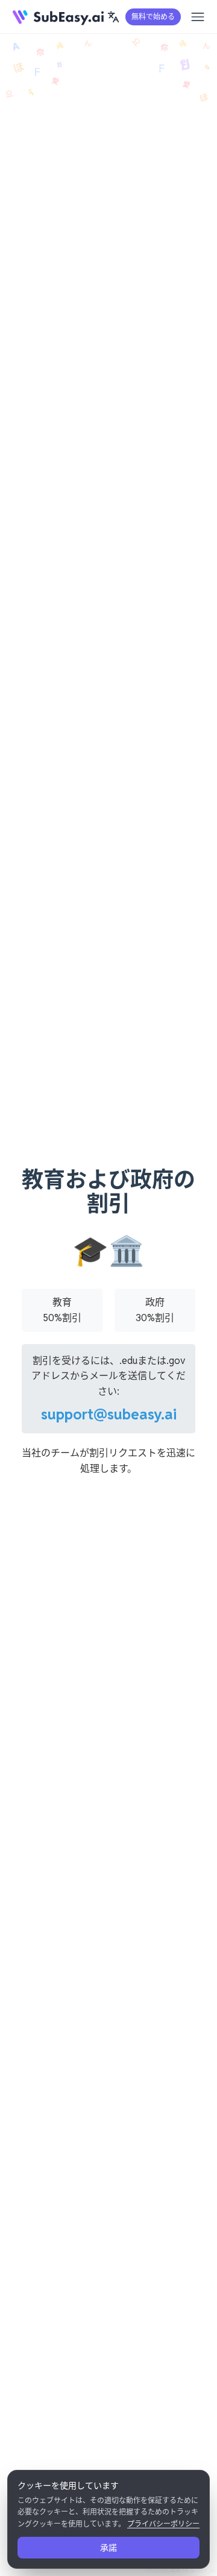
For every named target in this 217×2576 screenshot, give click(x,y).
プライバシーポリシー (163, 2524)
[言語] (113, 17)
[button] (113, 17)
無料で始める (153, 17)
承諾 (108, 2548)
